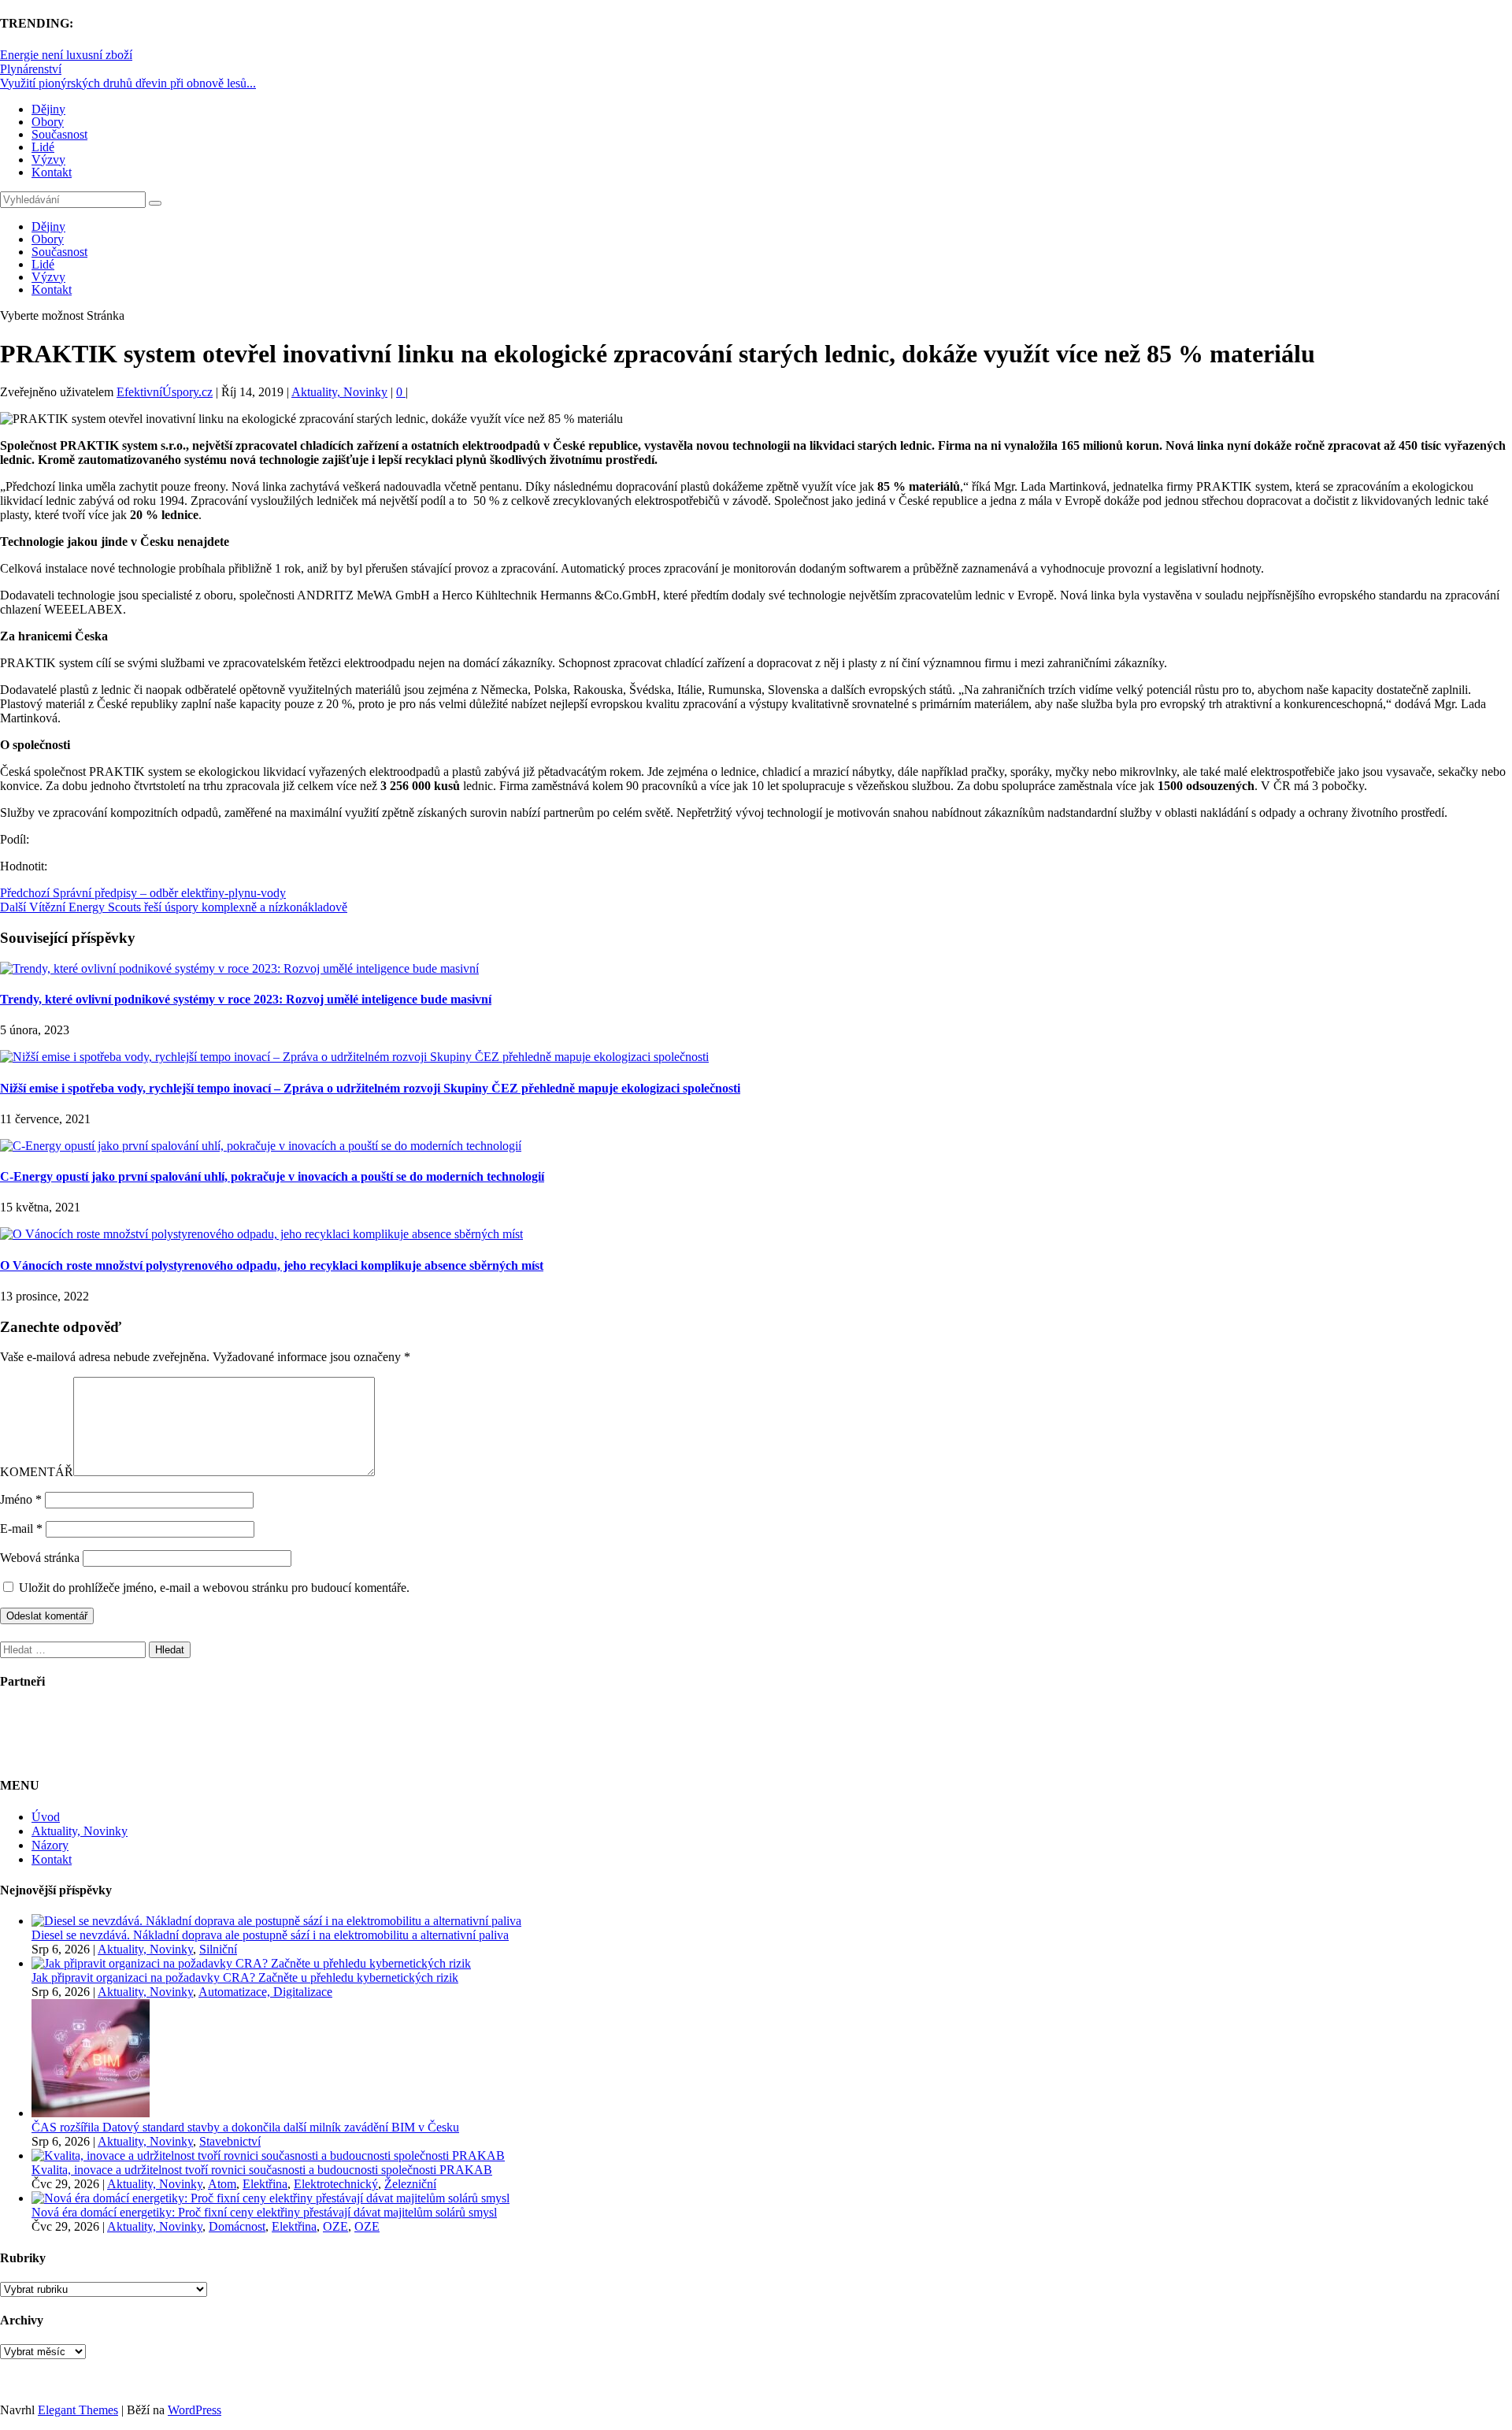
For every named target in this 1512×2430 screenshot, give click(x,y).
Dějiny (48, 109)
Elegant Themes (78, 2410)
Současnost (59, 134)
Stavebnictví (230, 2141)
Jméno (21, 1499)
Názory (50, 1845)
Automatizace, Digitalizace (265, 1992)
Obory (48, 122)
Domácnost (237, 2226)
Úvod (46, 1817)
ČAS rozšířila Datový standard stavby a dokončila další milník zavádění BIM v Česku (245, 2127)
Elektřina (265, 2184)
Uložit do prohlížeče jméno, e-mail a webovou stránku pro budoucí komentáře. (214, 1588)
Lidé (43, 147)
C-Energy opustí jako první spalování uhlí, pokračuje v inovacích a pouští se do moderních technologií (272, 1176)
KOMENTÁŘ (37, 1472)
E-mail (21, 1528)
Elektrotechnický (336, 2184)
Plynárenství (31, 69)
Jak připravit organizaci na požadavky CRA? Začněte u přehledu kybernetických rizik (245, 1977)
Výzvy (48, 160)
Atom (222, 2184)
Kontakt (52, 172)
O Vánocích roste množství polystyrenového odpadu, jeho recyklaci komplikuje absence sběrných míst (272, 1265)
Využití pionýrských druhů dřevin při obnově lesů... (128, 83)
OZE (335, 2226)
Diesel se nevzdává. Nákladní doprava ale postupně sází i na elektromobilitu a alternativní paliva (270, 1935)
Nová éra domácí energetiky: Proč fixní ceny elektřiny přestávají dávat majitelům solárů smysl (264, 2212)
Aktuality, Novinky (339, 392)
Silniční (218, 1949)
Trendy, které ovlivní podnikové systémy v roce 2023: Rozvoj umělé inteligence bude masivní (246, 999)
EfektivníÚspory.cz (165, 392)
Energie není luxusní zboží (66, 55)
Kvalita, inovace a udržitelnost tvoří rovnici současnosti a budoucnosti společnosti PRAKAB (262, 2170)
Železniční (410, 2184)
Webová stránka (40, 1558)
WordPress (195, 2410)
